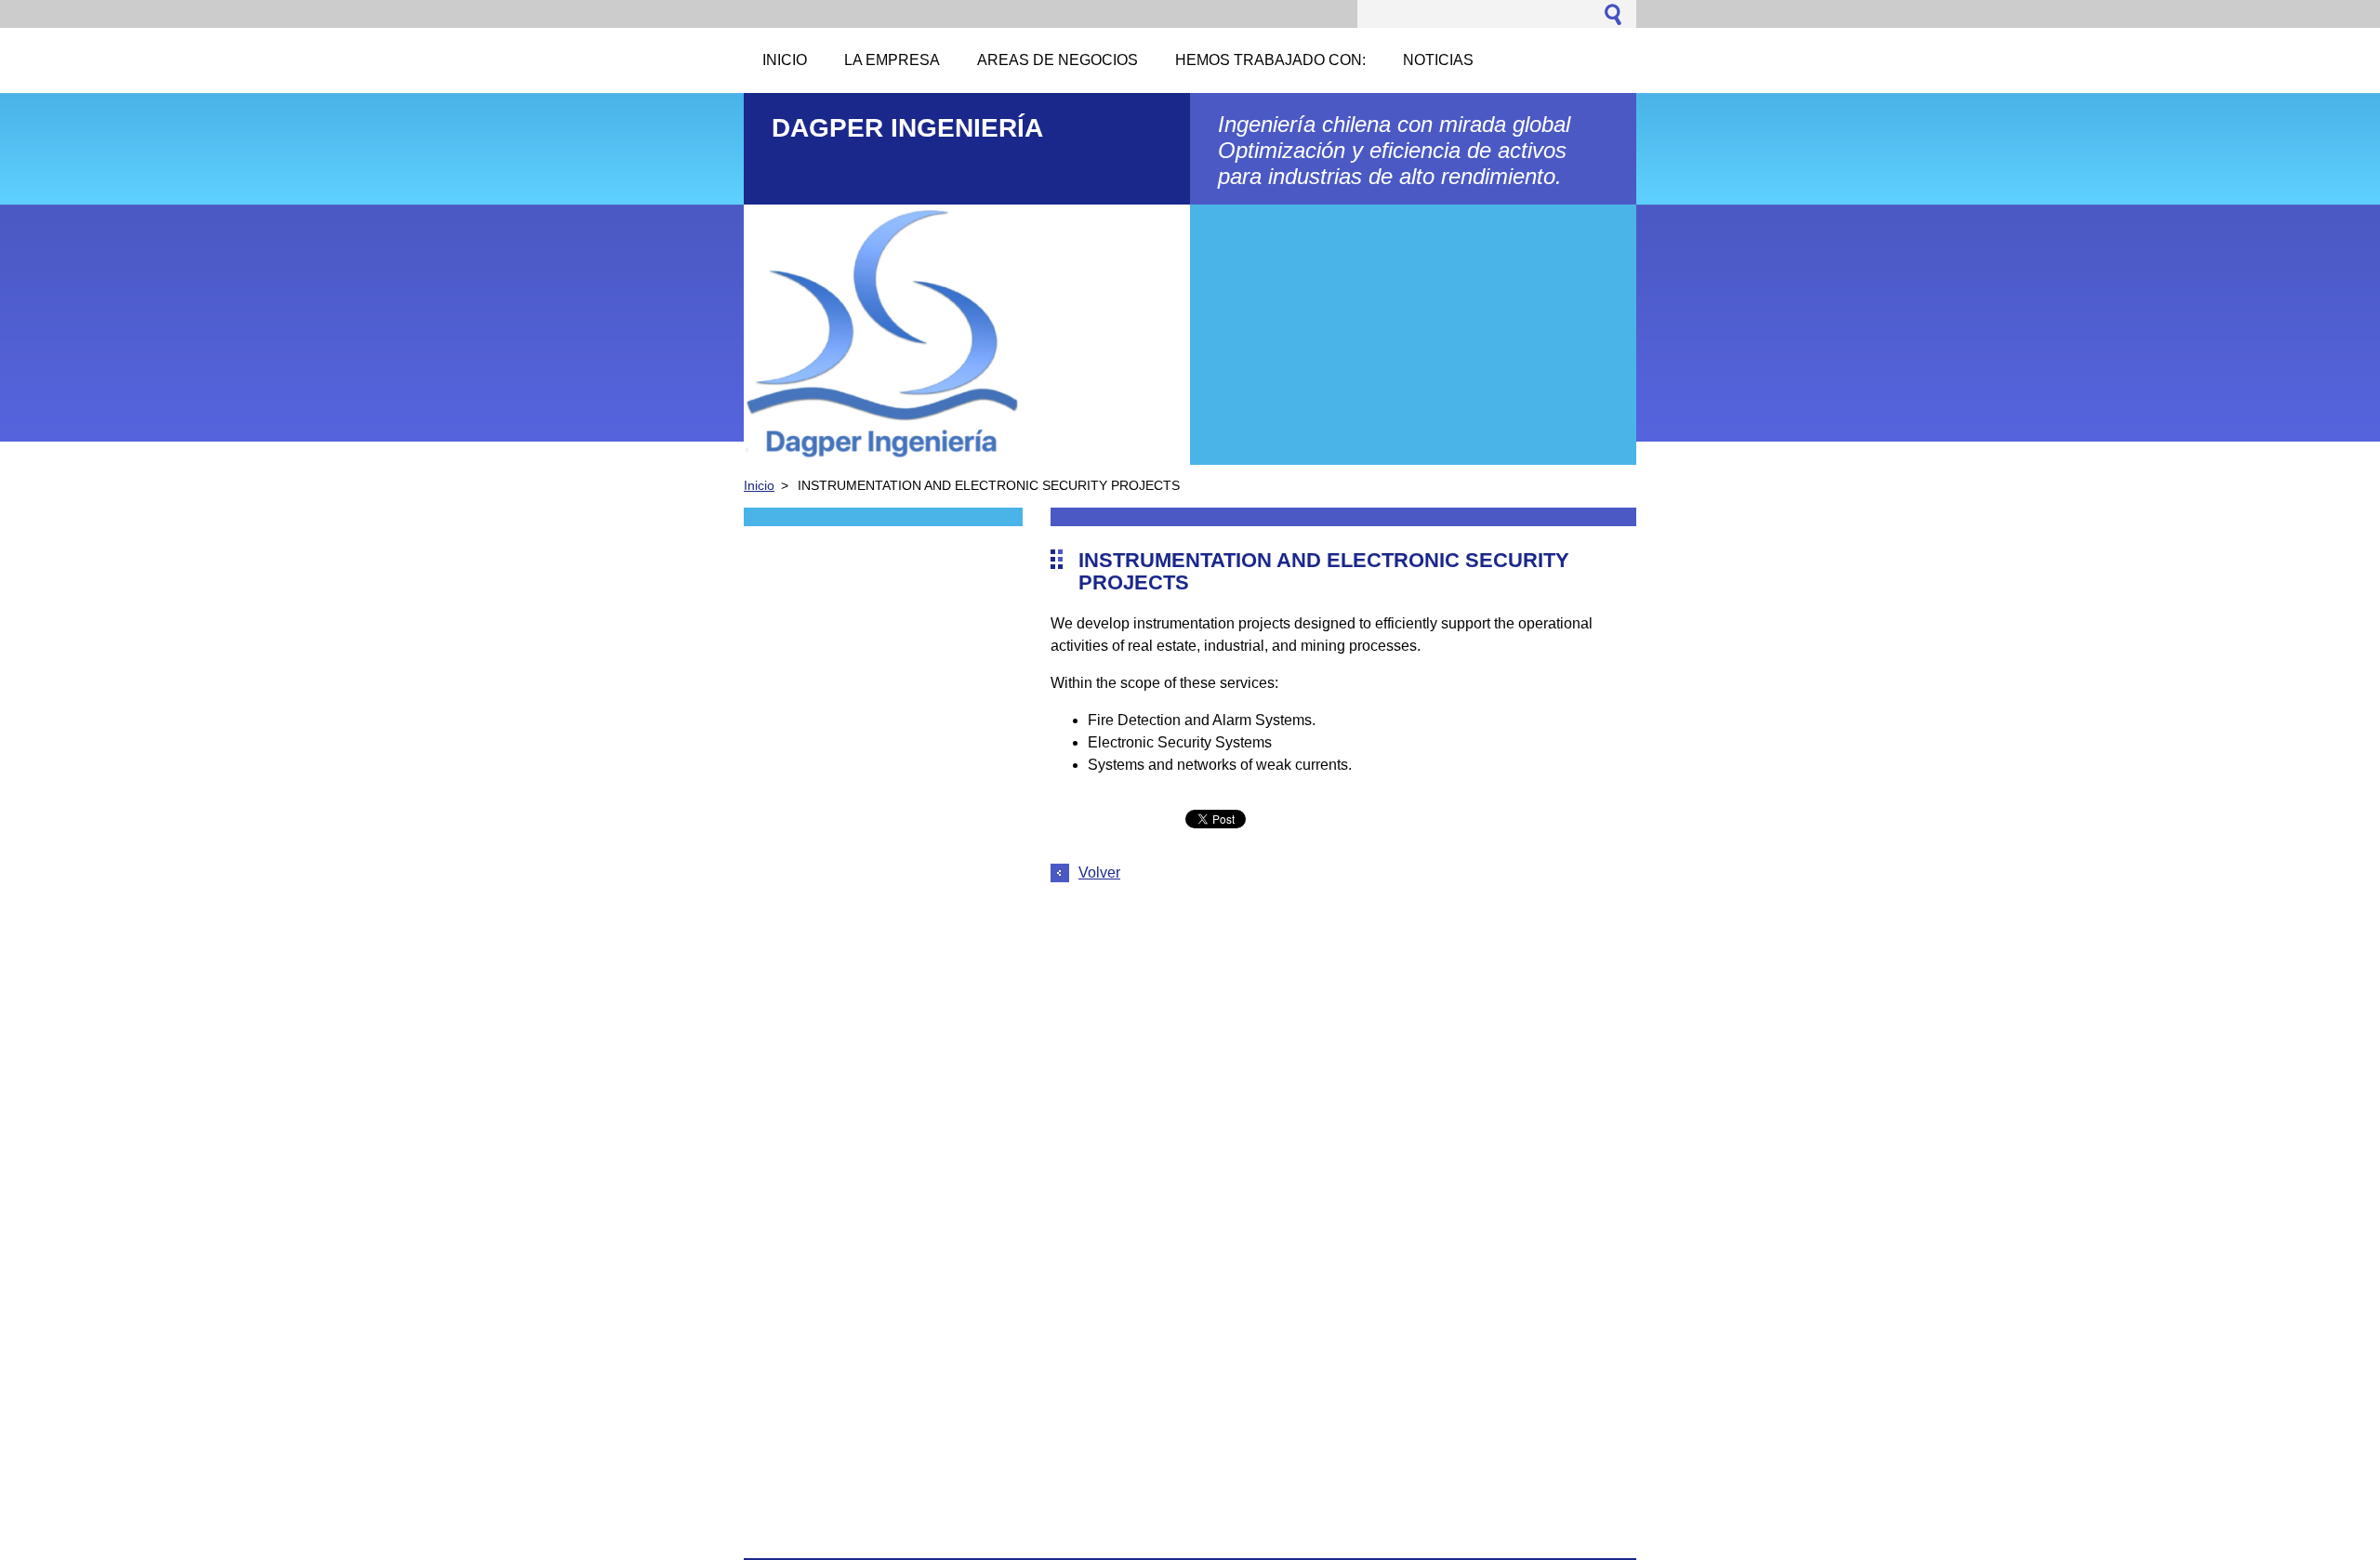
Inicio (759, 485)
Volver (1099, 873)
